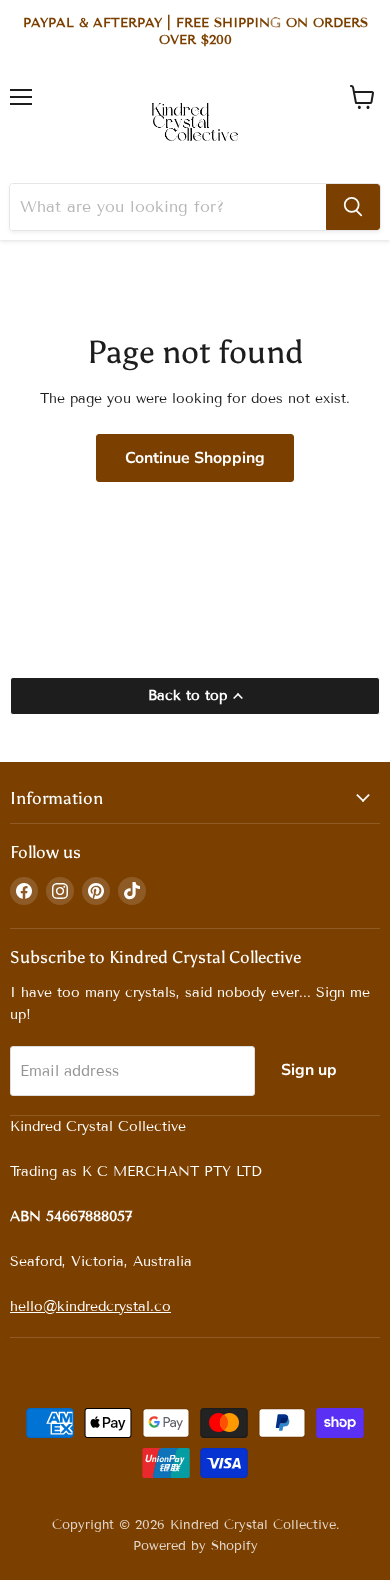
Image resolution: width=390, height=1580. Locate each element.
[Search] (353, 207)
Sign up (309, 1070)
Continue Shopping (195, 458)
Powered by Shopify (195, 1546)
